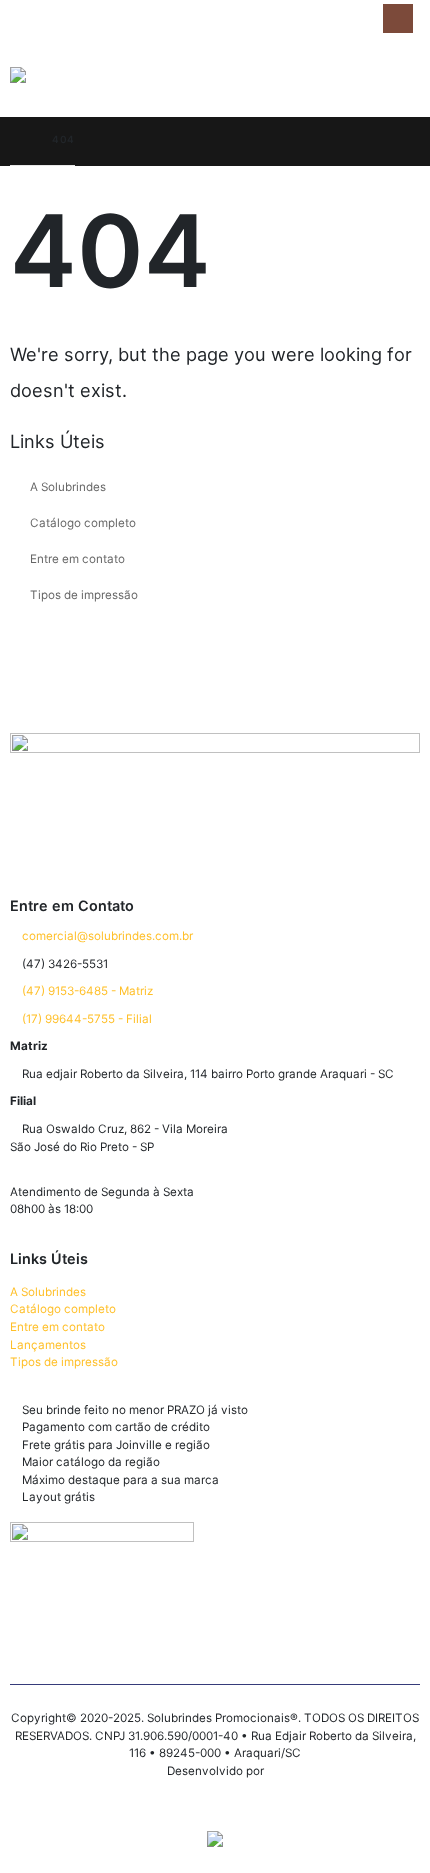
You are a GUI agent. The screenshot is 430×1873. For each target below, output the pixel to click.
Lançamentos (48, 1345)
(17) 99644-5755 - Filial (85, 1019)
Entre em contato (77, 559)
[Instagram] (397, 18)
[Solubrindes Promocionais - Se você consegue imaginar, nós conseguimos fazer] (85, 76)
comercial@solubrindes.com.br (106, 936)
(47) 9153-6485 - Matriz (86, 991)
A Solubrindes (68, 487)
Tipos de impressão (84, 595)
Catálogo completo (83, 523)
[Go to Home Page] (17, 139)
